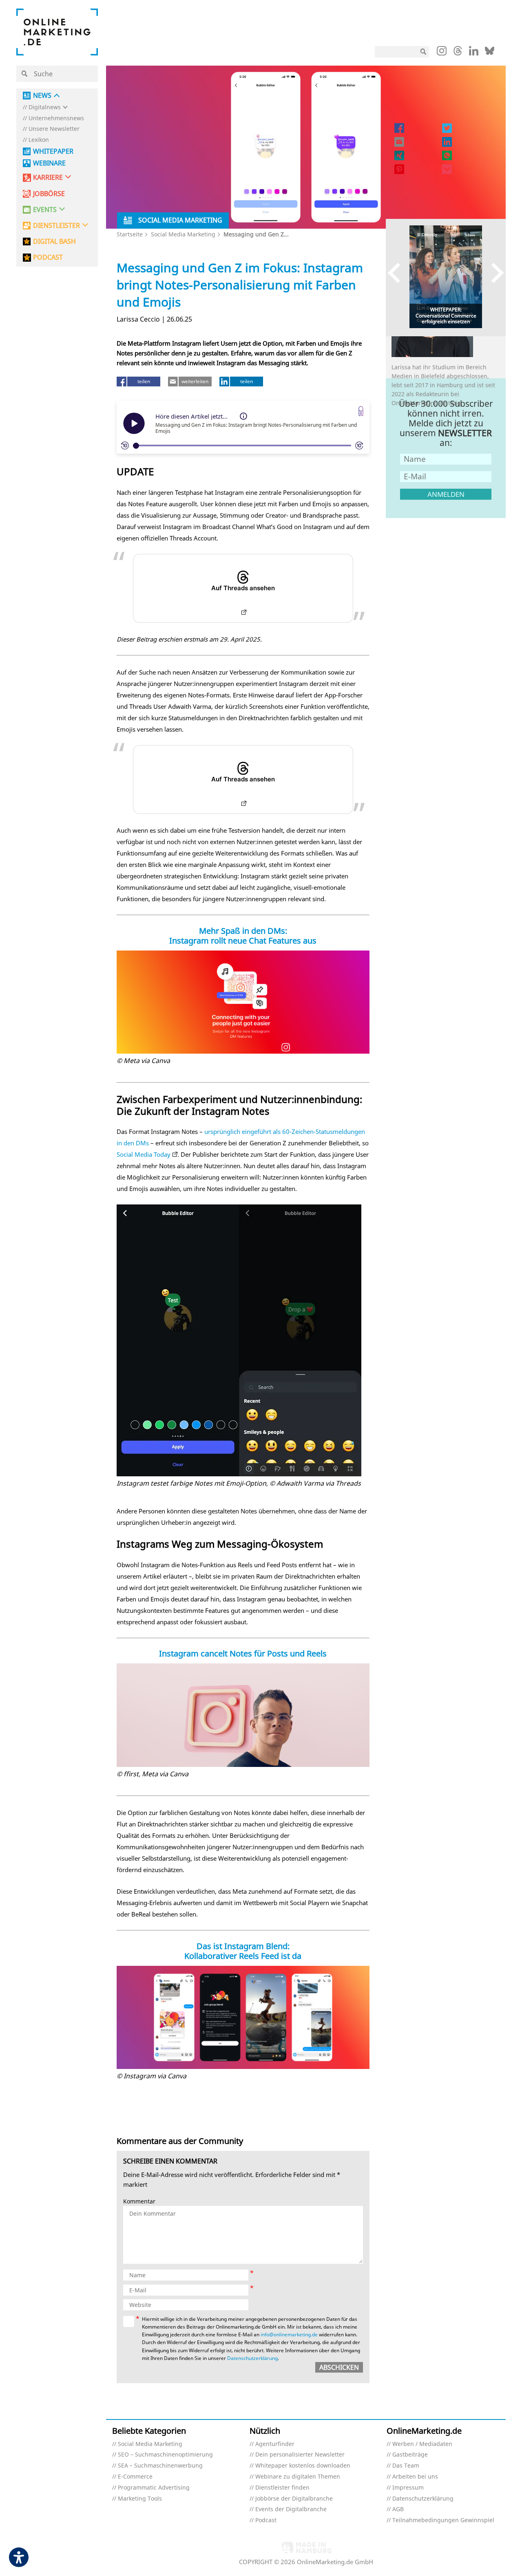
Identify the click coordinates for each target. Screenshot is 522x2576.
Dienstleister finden (282, 2488)
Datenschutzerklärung (252, 2358)
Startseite (130, 234)
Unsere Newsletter (54, 129)
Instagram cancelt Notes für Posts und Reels (243, 1653)
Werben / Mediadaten (422, 2444)
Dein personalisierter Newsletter (300, 2455)
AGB (398, 2509)
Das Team (406, 2466)
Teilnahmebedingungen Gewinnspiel (443, 2520)
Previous (398, 273)
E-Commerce (135, 2477)
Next (494, 273)
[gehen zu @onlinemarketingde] (458, 53)
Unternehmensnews (56, 118)
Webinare (49, 163)
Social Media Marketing (183, 234)
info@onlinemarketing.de (289, 2334)
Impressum (408, 2488)
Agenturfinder (275, 2444)
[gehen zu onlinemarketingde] (442, 53)
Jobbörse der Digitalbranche (294, 2499)
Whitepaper (53, 151)
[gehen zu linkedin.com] (474, 53)
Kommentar (139, 2202)
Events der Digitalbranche (291, 2509)
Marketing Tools (140, 2499)
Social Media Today (144, 1154)
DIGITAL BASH (54, 241)
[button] (111, 395)
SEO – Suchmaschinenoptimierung (165, 2455)
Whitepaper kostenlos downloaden (303, 2466)
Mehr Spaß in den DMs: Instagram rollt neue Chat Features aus (243, 936)
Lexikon (39, 140)
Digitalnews (45, 107)
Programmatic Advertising (154, 2488)
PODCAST (48, 257)
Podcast (266, 2520)
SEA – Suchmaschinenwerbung (160, 2466)
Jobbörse (49, 194)
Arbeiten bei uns (415, 2477)
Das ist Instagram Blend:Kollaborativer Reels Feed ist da (243, 1951)
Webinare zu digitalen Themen (298, 2477)
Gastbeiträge (410, 2455)
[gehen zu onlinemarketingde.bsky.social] (490, 53)
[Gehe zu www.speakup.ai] (361, 411)
